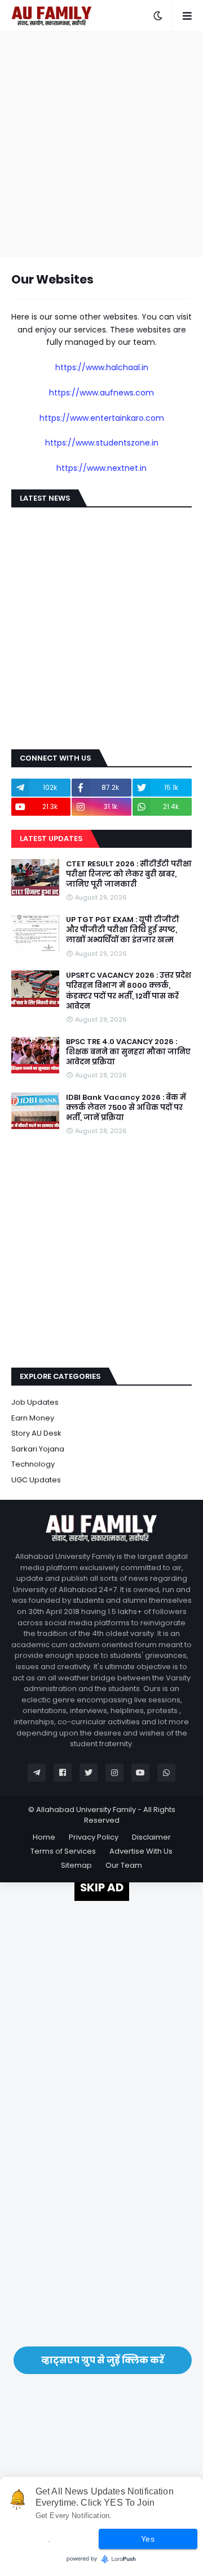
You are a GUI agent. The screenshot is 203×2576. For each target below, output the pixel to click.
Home (44, 1837)
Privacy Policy (94, 1837)
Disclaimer (151, 1837)
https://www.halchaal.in (102, 367)
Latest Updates (51, 839)
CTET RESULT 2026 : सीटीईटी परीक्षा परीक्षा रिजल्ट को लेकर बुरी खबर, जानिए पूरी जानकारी (129, 874)
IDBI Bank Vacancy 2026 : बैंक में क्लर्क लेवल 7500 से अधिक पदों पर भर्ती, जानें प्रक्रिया (126, 1108)
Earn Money (33, 1418)
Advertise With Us (141, 1851)
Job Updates (35, 1402)
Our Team (124, 1865)
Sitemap (76, 1865)
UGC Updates (36, 1480)
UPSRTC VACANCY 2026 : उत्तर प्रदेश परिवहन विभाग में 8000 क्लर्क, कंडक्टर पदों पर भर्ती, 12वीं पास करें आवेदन (129, 991)
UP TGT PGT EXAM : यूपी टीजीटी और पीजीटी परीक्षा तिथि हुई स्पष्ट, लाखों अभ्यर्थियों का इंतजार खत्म (123, 930)
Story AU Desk (36, 1433)
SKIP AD (102, 1887)
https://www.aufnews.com (101, 393)
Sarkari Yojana (38, 1449)
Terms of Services (63, 1851)
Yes (148, 2539)
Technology (33, 1464)
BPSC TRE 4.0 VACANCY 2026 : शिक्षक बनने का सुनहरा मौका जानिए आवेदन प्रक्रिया (128, 1052)
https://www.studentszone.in (102, 443)
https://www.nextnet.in (101, 468)
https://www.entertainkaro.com (102, 418)
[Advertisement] (101, 144)
